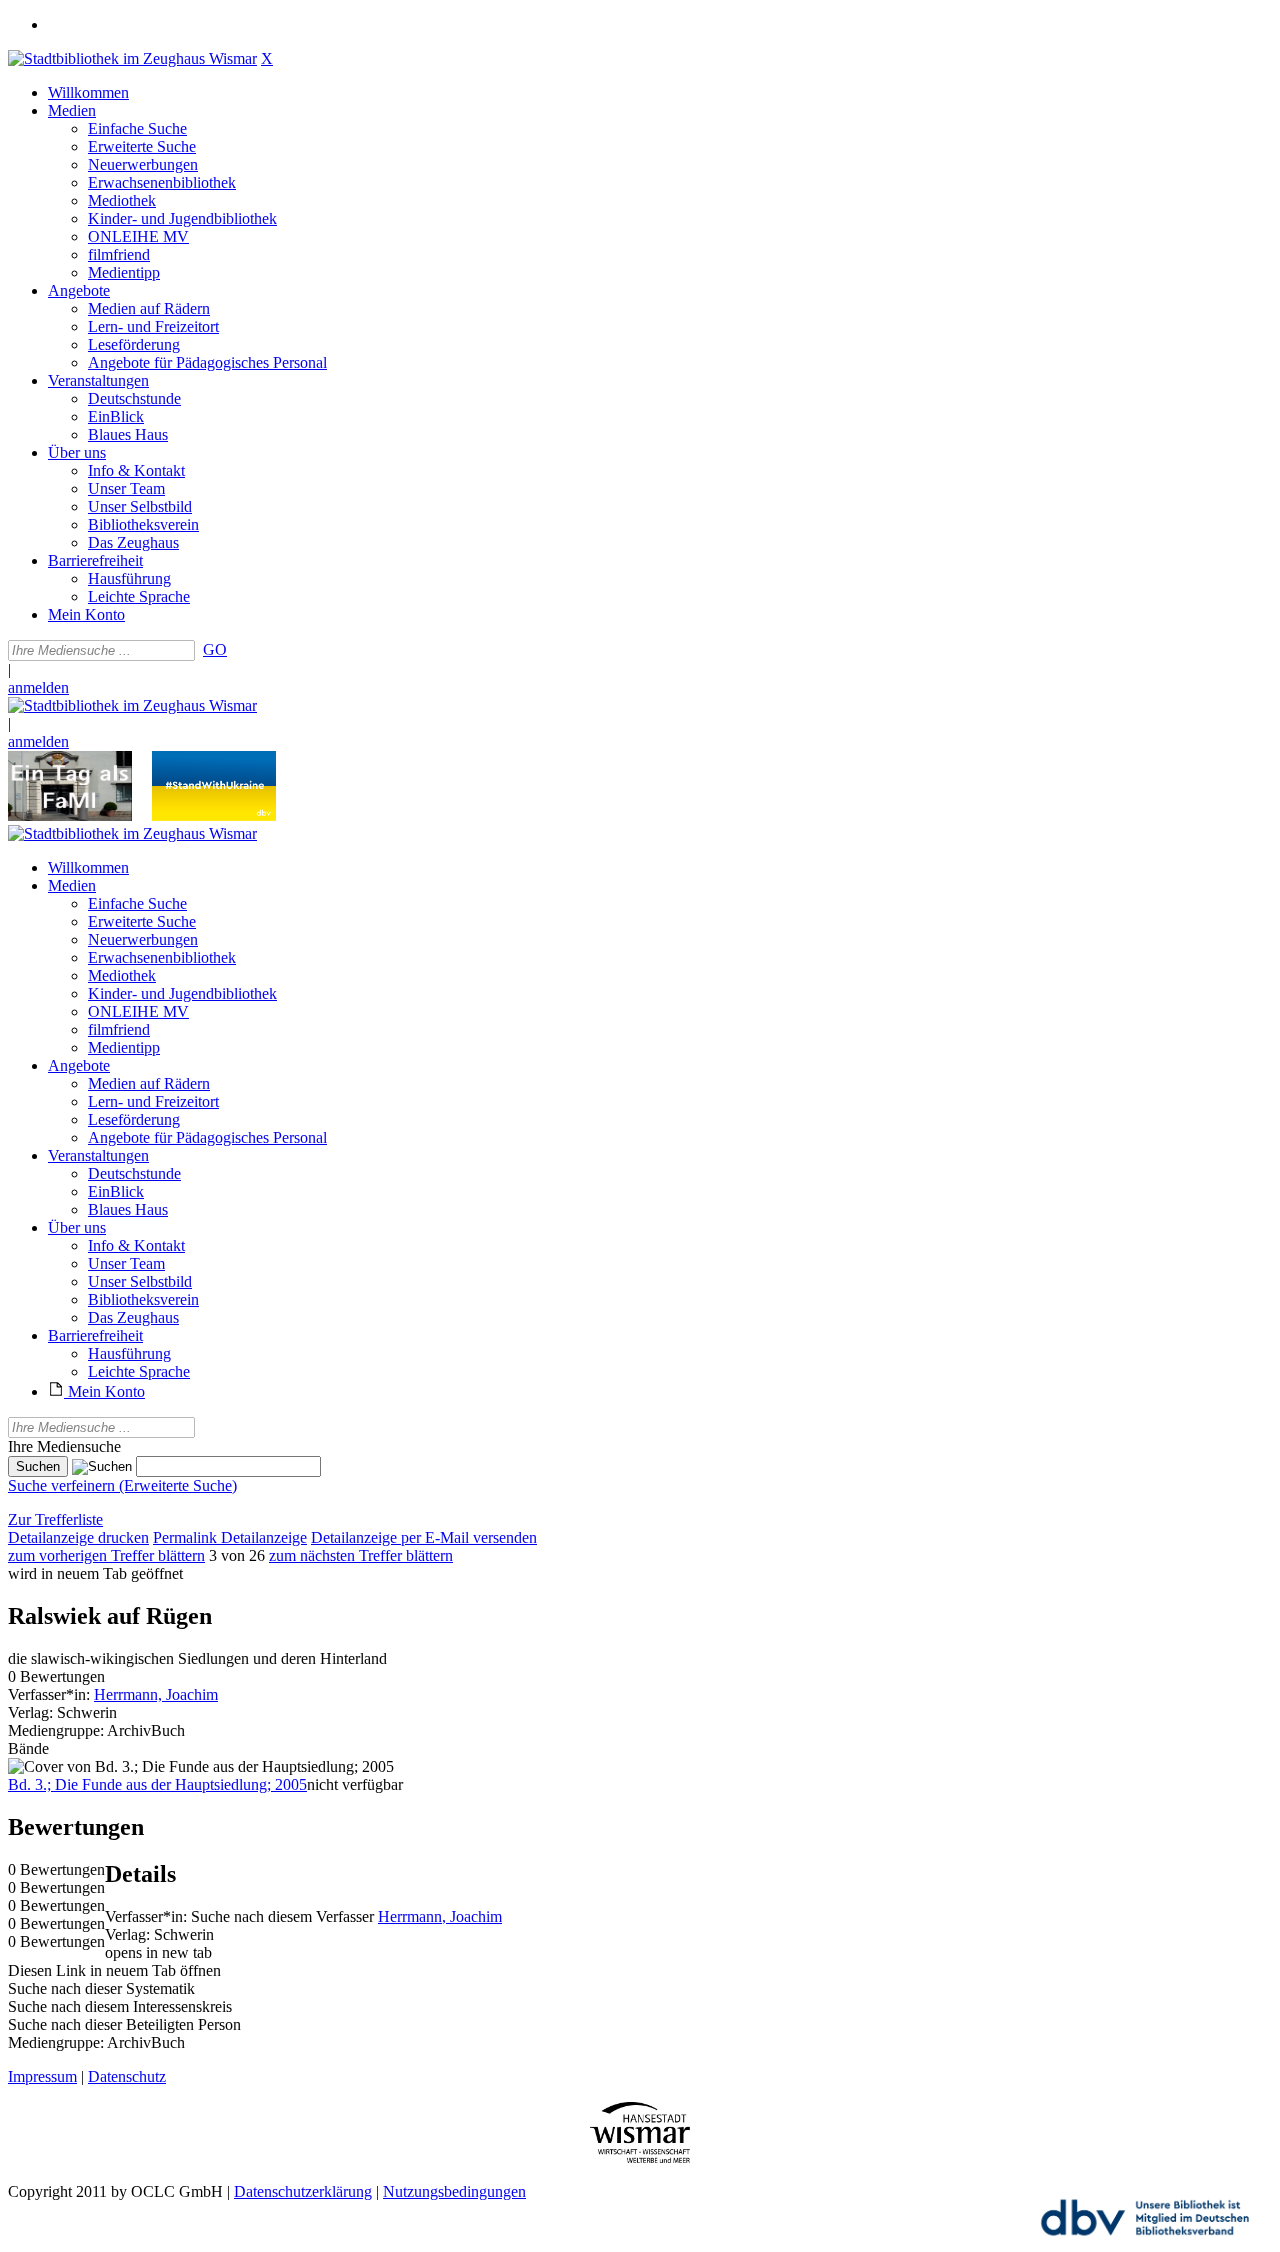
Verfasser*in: (51, 1694)
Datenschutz (127, 2076)
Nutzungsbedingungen (454, 2191)
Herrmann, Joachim (156, 1694)
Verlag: (30, 1712)
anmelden (38, 687)
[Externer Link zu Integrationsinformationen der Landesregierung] (214, 815)
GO (215, 649)
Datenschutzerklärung (303, 2191)
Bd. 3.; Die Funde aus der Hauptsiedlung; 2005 (157, 1784)
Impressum (42, 2076)
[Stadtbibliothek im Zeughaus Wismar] (132, 58)
